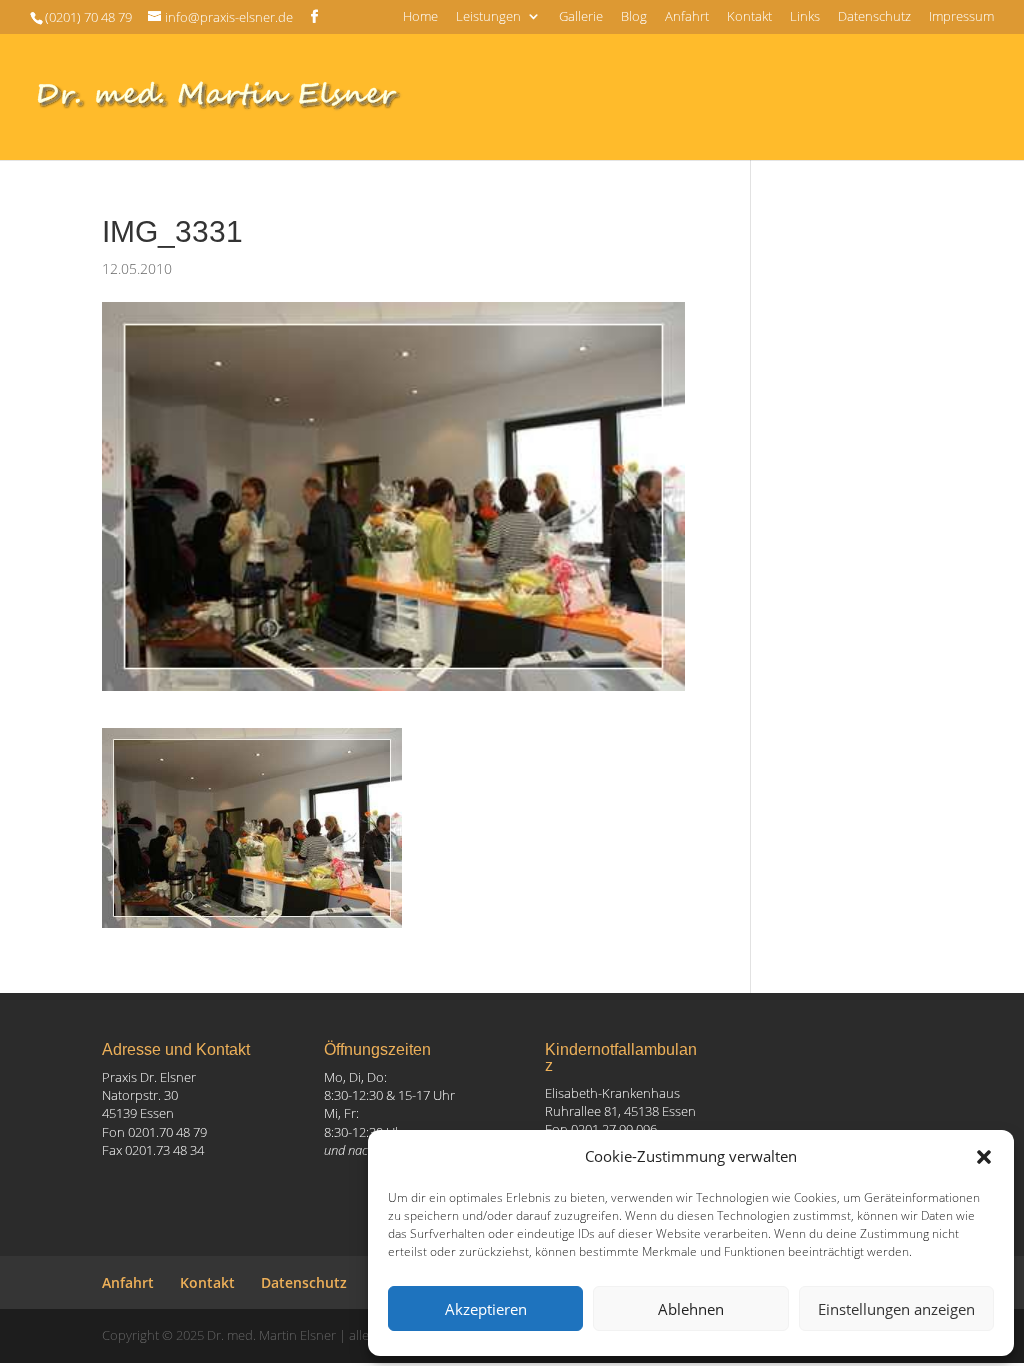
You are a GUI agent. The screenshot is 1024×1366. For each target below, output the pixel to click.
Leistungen (488, 17)
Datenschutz (874, 17)
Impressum (961, 17)
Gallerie (581, 17)
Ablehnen (691, 1309)
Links (805, 17)
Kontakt (749, 17)
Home (420, 17)
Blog (634, 17)
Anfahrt (687, 17)
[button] (984, 1157)
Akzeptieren (486, 1309)
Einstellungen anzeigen (896, 1309)
